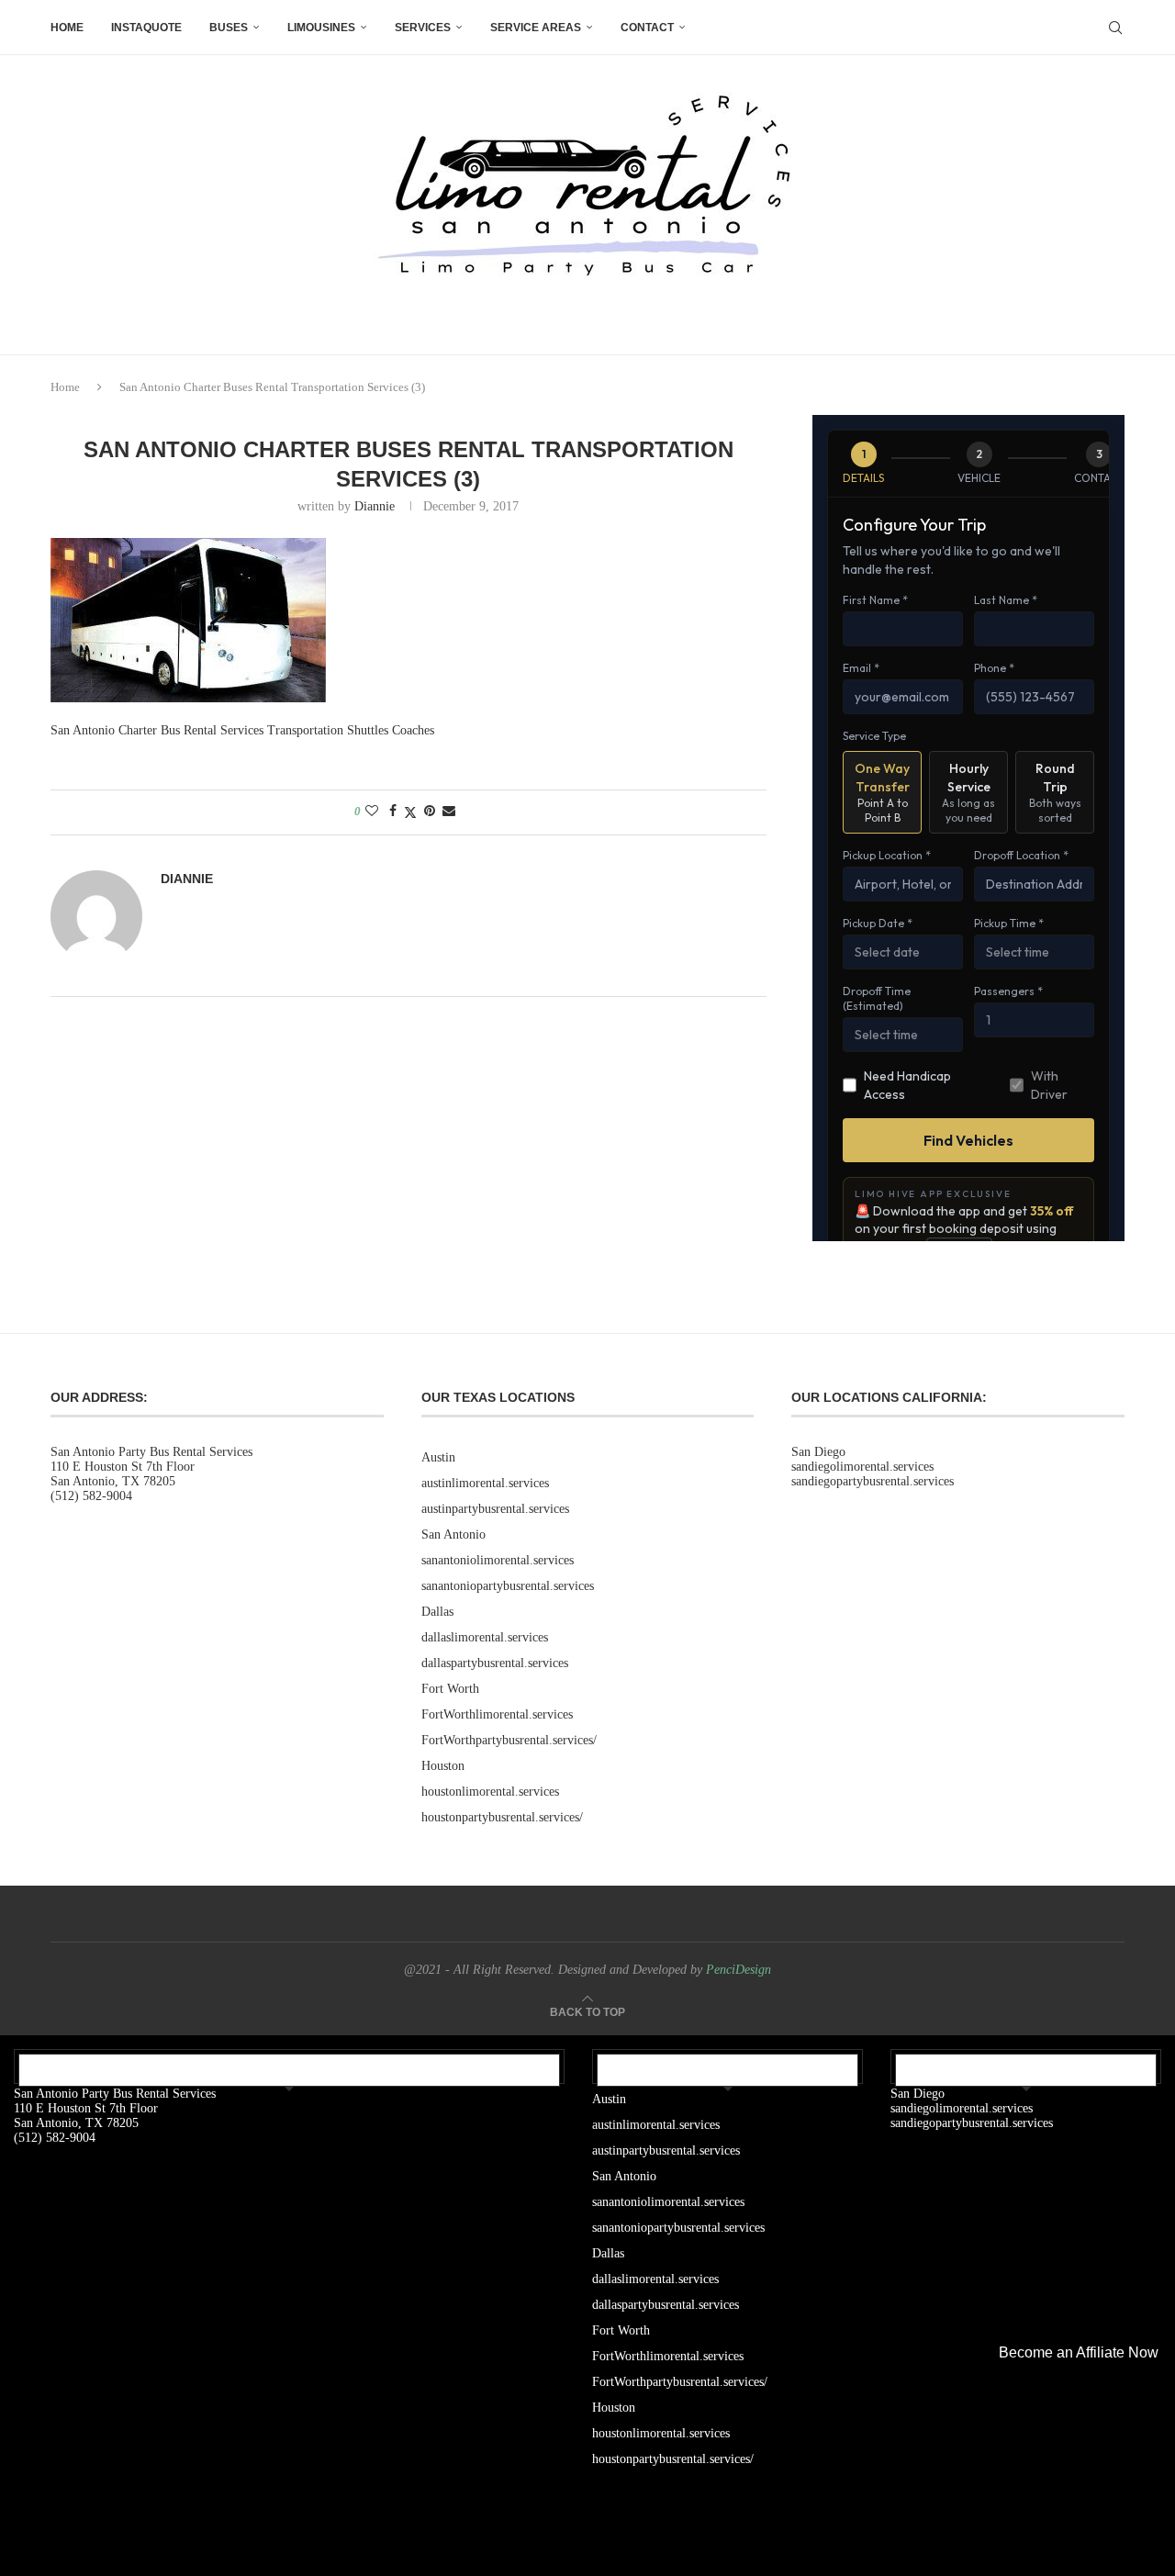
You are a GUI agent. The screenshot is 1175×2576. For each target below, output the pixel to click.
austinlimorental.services (485, 1483)
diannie (375, 506)
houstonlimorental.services (490, 1792)
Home (67, 28)
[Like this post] (372, 812)
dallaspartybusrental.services (495, 1663)
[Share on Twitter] (410, 812)
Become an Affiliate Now (1079, 2352)
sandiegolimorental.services (862, 1467)
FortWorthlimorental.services (497, 1714)
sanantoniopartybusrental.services (508, 1586)
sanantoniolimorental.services (498, 1560)
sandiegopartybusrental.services (873, 1481)
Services (423, 28)
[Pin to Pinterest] (430, 812)
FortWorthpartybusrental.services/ (509, 1740)
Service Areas (536, 28)
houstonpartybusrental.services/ (502, 1817)
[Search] (1115, 28)
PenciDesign (739, 1970)
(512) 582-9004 (91, 1496)
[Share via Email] (449, 812)
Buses (229, 28)
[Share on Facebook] (393, 812)
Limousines (321, 28)
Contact (647, 28)
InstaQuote (146, 28)
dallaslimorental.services (485, 1637)
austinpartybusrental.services (495, 1509)
